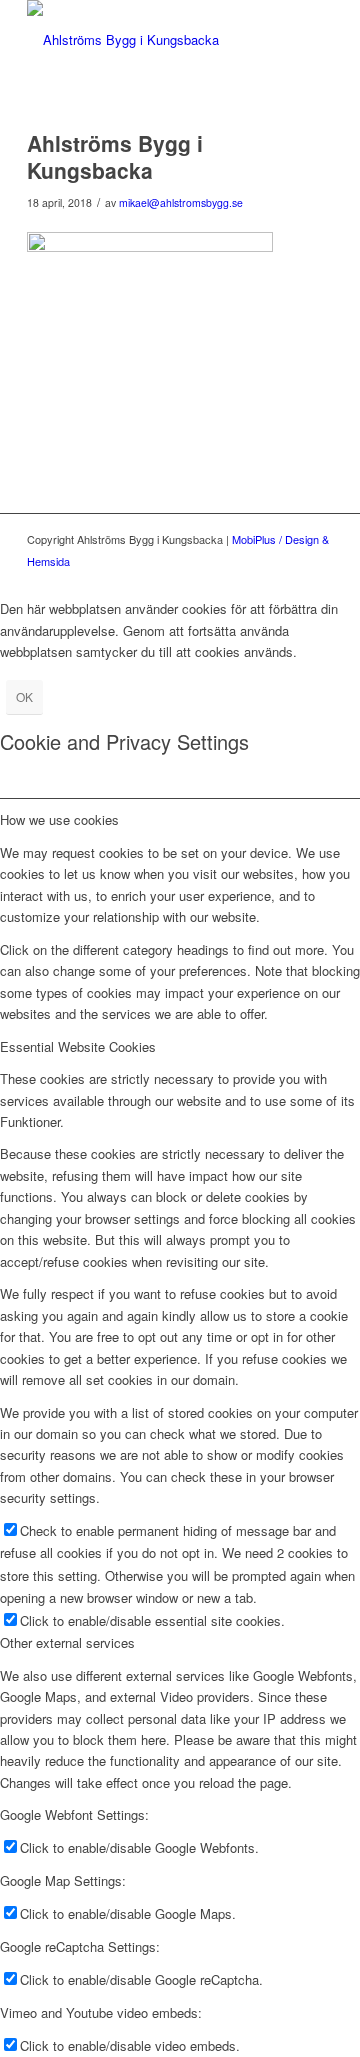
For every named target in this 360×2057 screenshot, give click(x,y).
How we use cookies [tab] (59, 819)
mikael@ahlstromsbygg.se (181, 202)
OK (24, 696)
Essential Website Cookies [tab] (78, 1046)
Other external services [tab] (67, 1642)
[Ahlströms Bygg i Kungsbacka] (149, 40)
